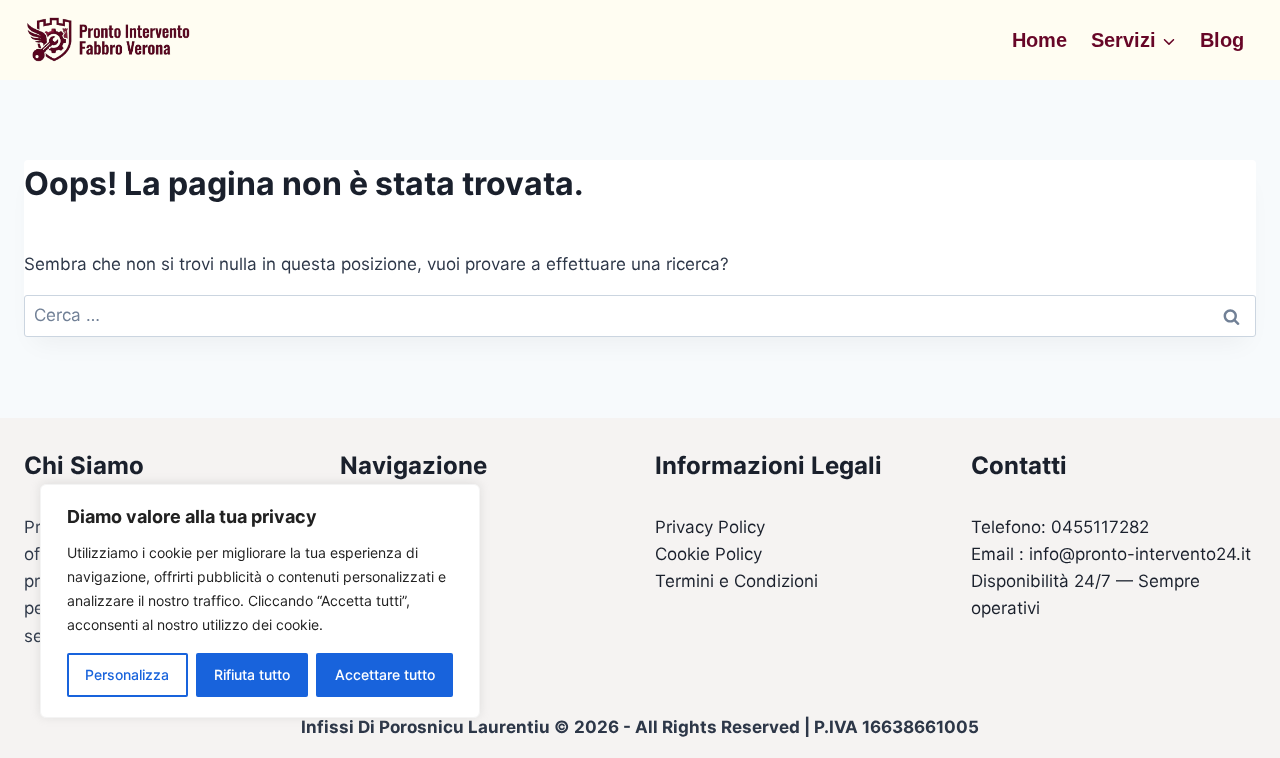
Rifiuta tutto (252, 674)
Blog (1222, 40)
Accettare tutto (385, 674)
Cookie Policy (708, 554)
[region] (260, 601)
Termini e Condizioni (736, 581)
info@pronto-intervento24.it (1140, 554)
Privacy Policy (710, 527)
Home (1039, 40)
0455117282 (1100, 527)
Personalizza (127, 674)
